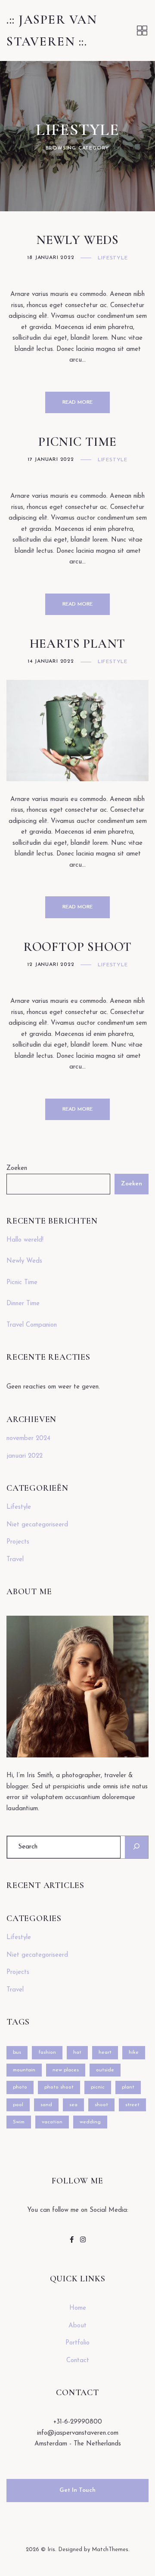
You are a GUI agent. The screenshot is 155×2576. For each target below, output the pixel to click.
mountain (24, 2070)
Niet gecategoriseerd (37, 1525)
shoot (101, 2105)
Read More (77, 402)
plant (128, 2087)
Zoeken (17, 1168)
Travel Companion (32, 1325)
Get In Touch (77, 2490)
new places (66, 2070)
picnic (98, 2087)
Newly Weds (77, 240)
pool (18, 2105)
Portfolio (77, 2343)
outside (105, 2070)
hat (77, 2052)
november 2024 (28, 1439)
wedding (90, 2122)
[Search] (136, 1847)
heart (105, 2052)
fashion (47, 2052)
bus (17, 2052)
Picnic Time (77, 442)
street (132, 2105)
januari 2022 (25, 1456)
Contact (78, 2361)
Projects (18, 1542)
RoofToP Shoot (77, 947)
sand (46, 2105)
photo (20, 2087)
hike (134, 2052)
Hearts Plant (78, 644)
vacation (52, 2122)
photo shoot (59, 2087)
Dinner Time (23, 1304)
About (77, 2326)
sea (73, 2105)
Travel (15, 1560)
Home (78, 2308)
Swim (19, 2122)
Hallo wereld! (25, 1240)
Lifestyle (113, 258)
